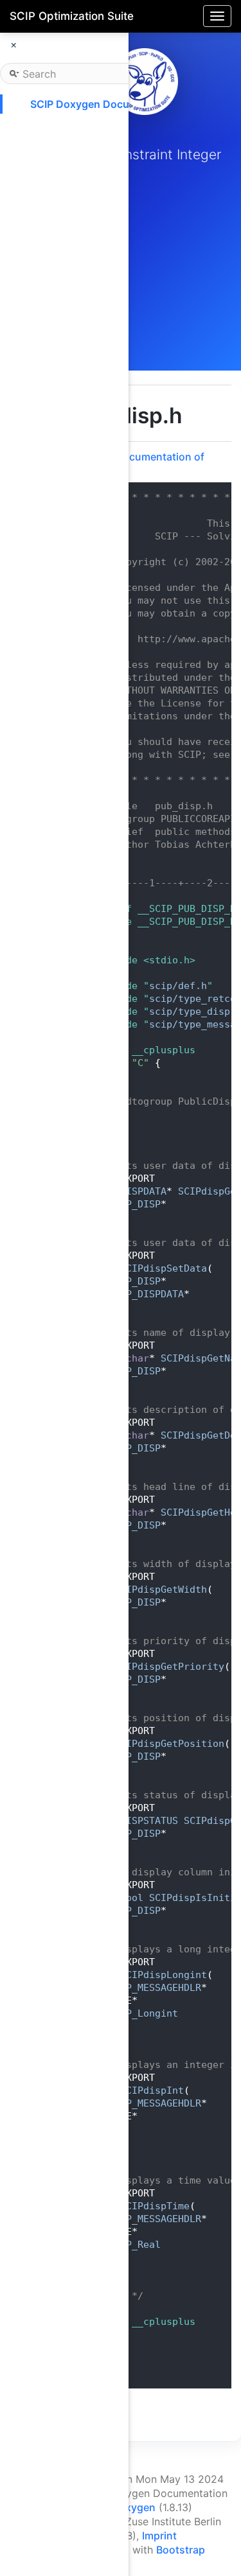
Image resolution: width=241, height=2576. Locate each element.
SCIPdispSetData (164, 1268)
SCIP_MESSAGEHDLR (155, 1988)
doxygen (134, 2507)
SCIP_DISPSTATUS (135, 1821)
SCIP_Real (135, 2245)
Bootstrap (181, 2550)
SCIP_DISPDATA (129, 1191)
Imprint (159, 2536)
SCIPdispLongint (164, 1975)
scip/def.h (178, 986)
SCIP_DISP (135, 1204)
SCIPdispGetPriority (169, 1667)
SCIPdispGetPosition (169, 1744)
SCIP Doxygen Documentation (105, 104)
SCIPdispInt (152, 2090)
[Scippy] (145, 82)
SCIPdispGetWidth (161, 1590)
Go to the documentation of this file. (136, 463)
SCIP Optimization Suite (72, 16)
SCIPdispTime (155, 2206)
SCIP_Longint (143, 2013)
